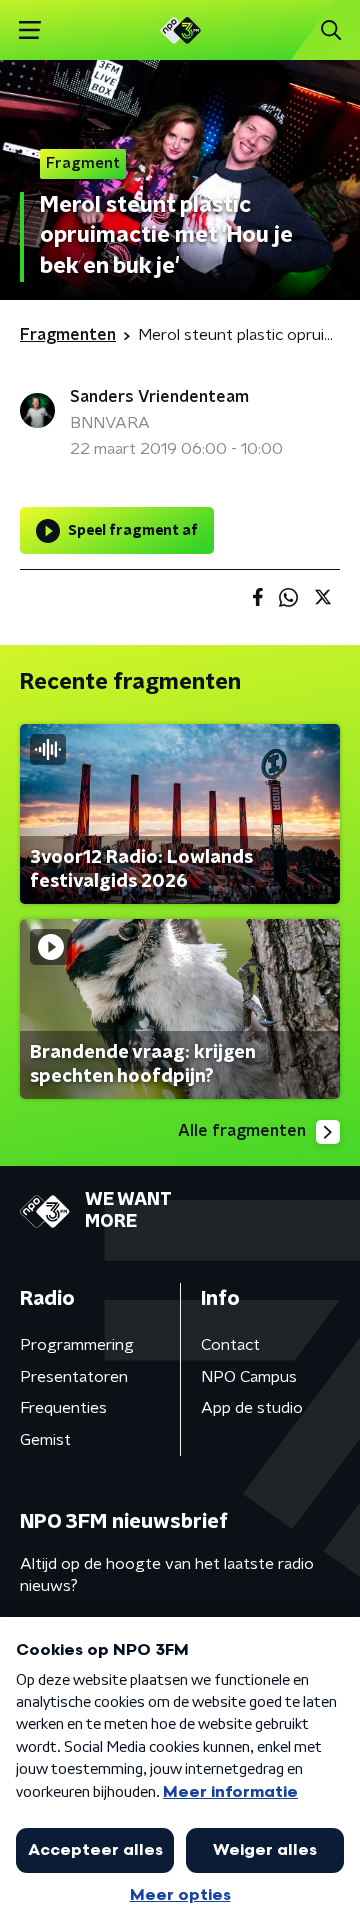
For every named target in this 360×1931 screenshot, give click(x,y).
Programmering (77, 1345)
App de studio (252, 1408)
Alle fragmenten (242, 1131)
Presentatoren (74, 1377)
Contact (230, 1345)
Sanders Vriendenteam (159, 397)
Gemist (45, 1440)
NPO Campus (249, 1377)
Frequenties (63, 1408)
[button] (29, 30)
